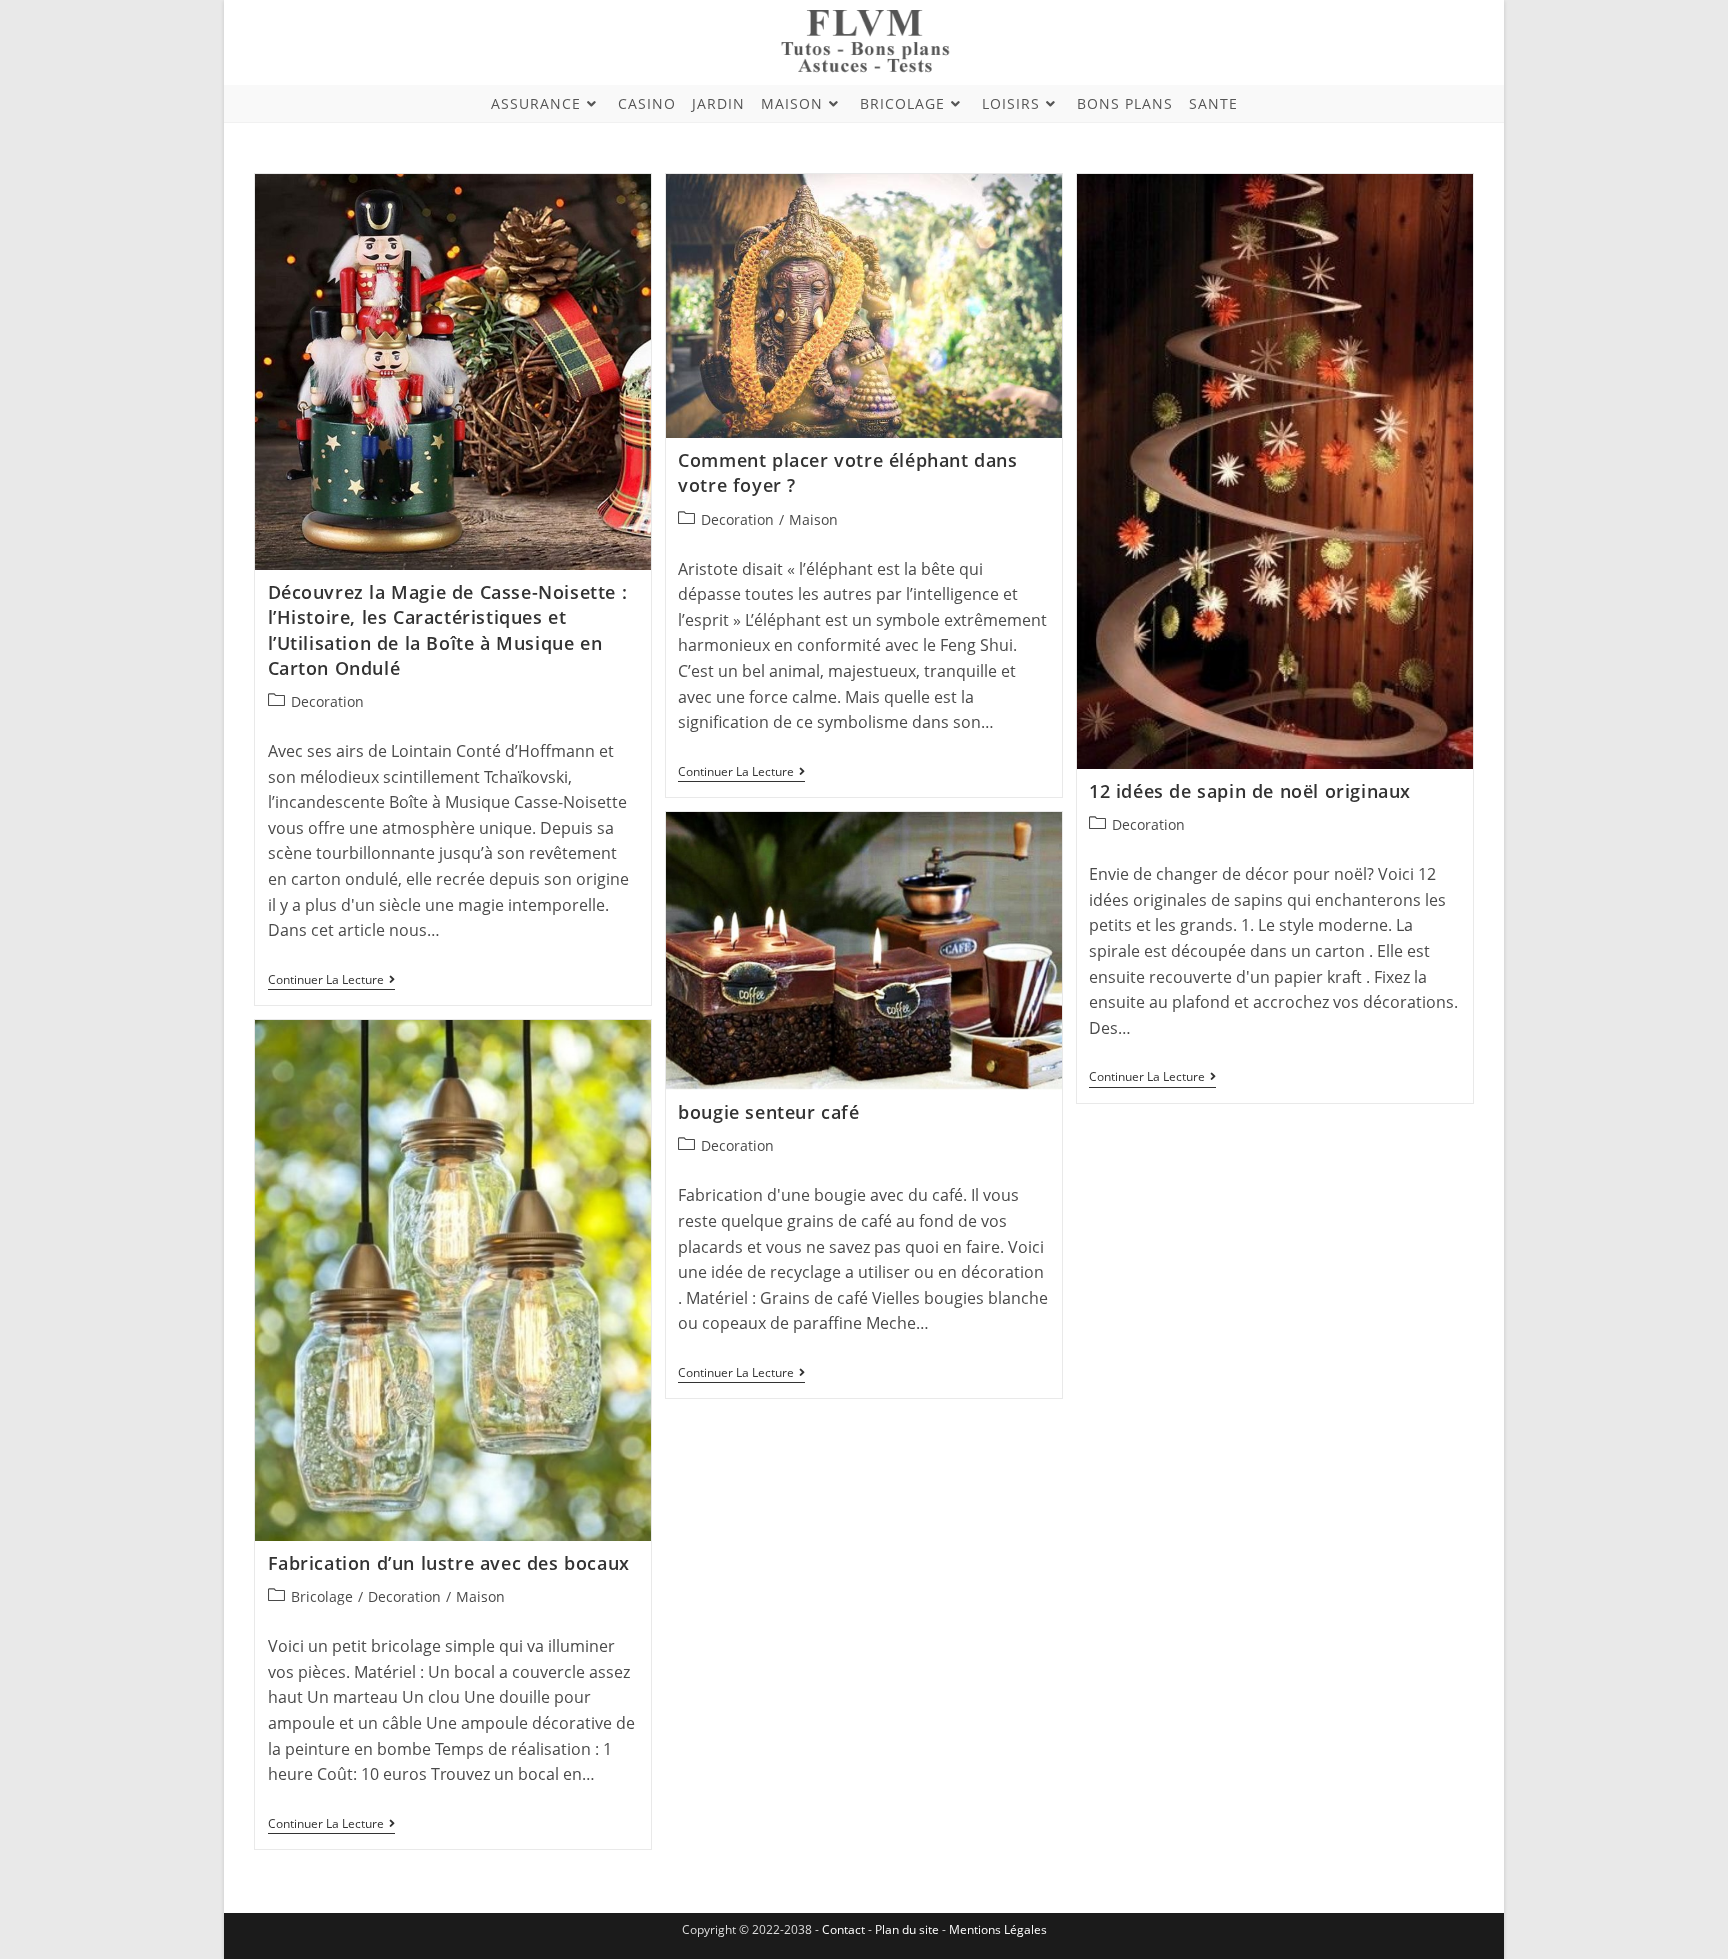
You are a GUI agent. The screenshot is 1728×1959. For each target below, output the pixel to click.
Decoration (327, 701)
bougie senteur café (768, 1112)
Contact (845, 1929)
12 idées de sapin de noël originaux (1250, 791)
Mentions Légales (998, 1929)
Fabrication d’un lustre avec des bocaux (449, 1563)
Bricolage (322, 1596)
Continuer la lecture (331, 981)
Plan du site (907, 1929)
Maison (813, 519)
